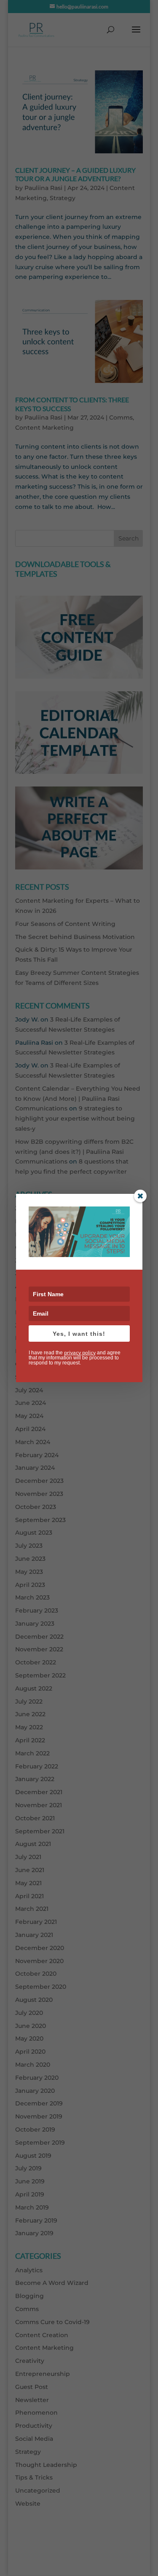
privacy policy (80, 1352)
